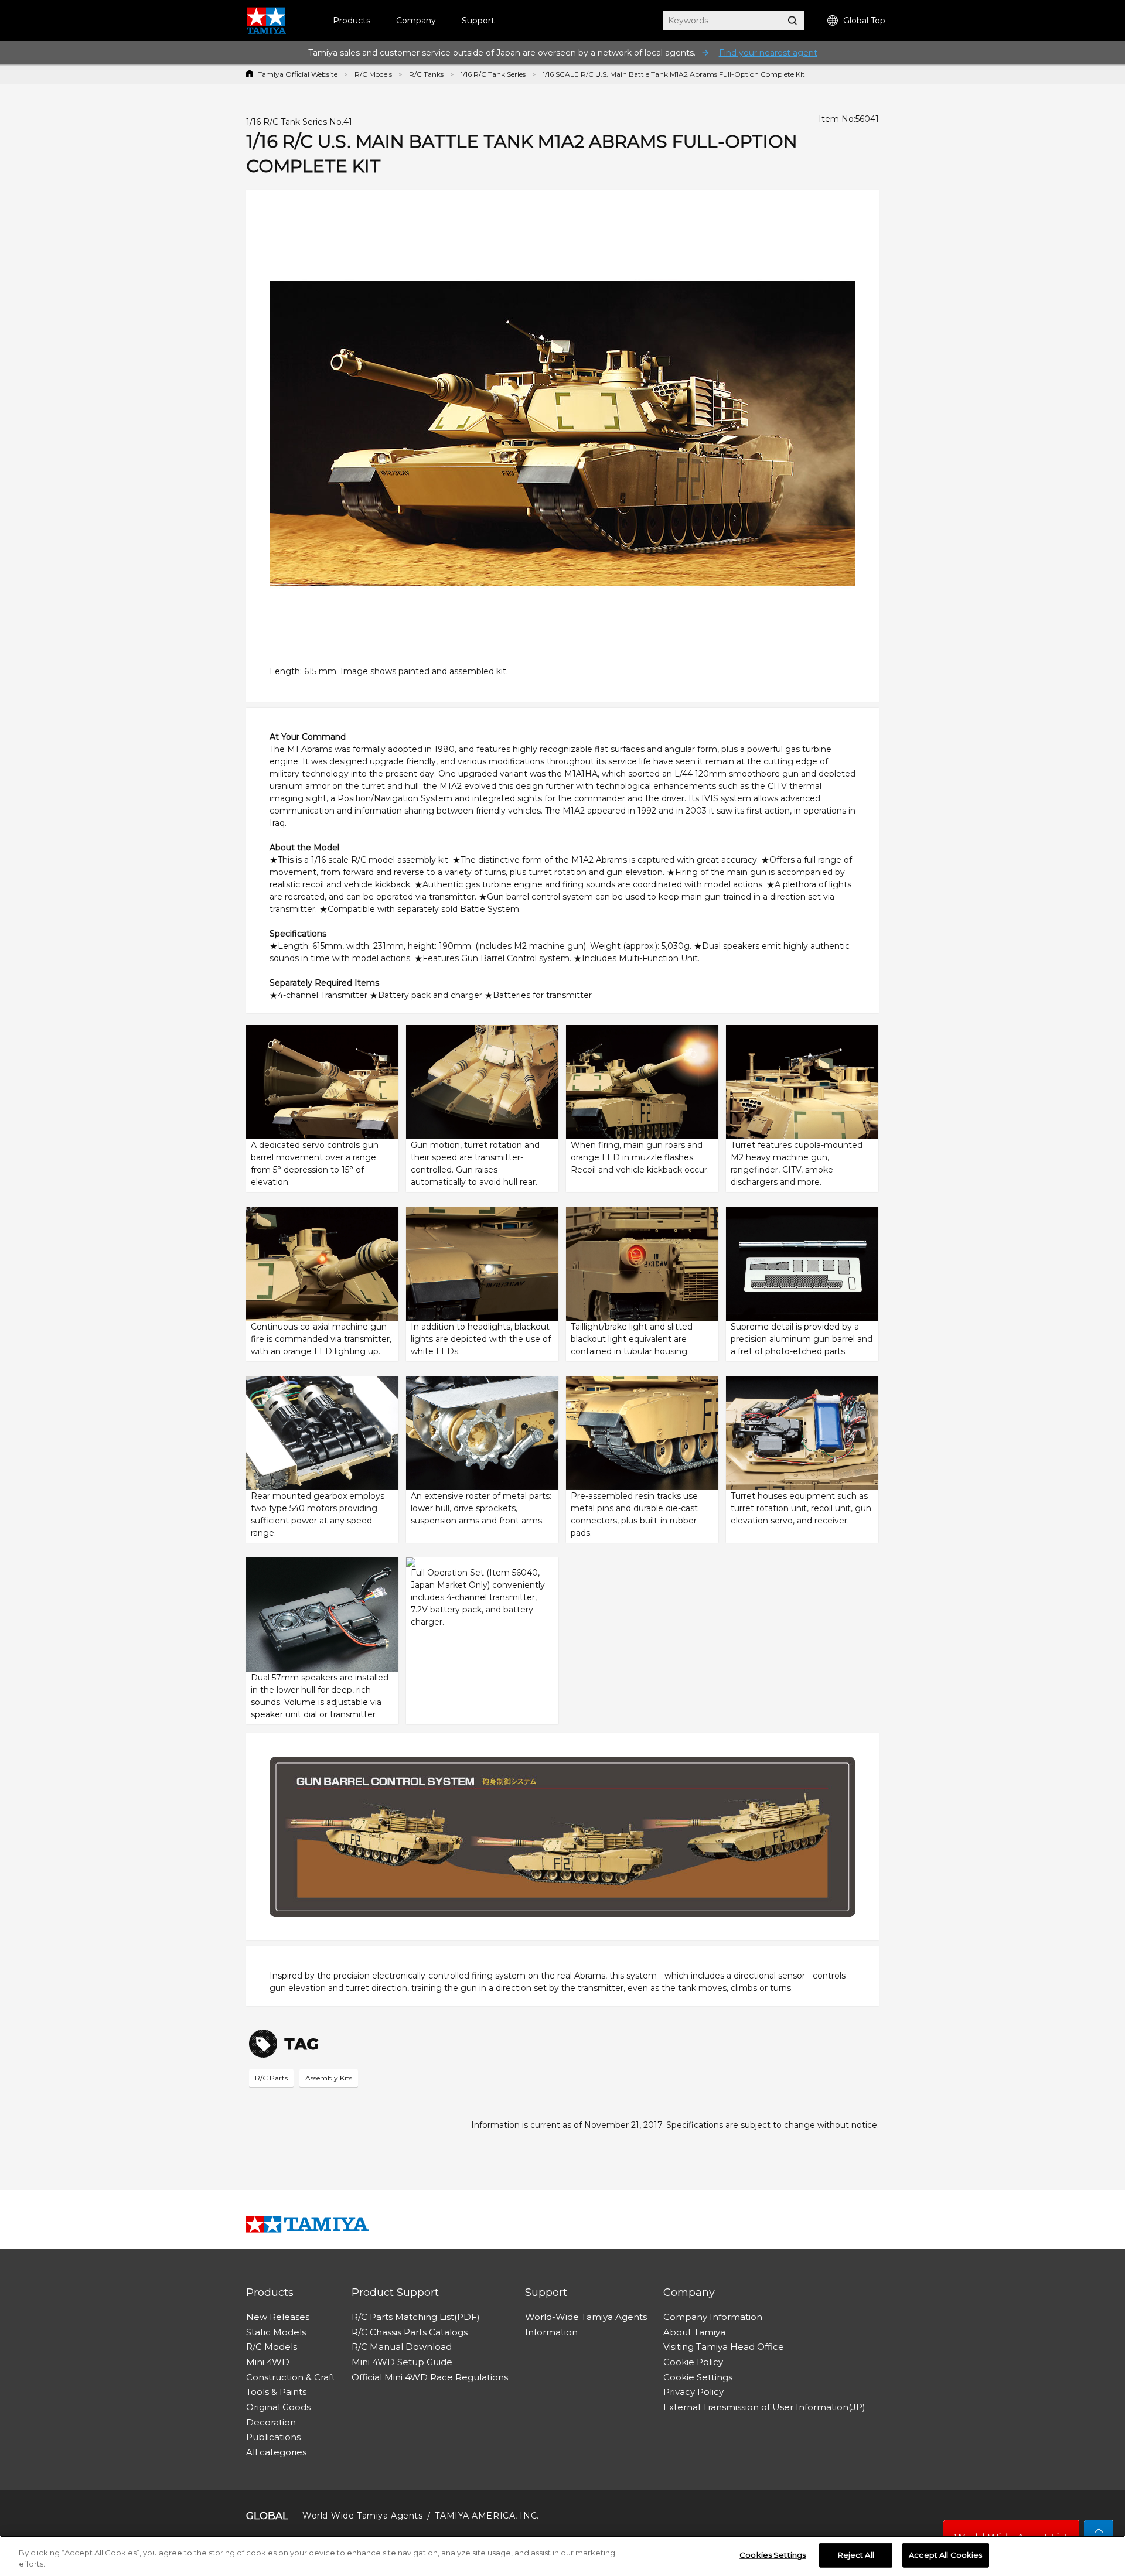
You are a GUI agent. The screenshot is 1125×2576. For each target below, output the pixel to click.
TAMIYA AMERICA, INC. (487, 2516)
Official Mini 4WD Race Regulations (430, 2377)
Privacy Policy (693, 2392)
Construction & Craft (291, 2377)
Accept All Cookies (945, 2555)
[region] (562, 2556)
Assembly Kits (329, 2078)
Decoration (271, 2422)
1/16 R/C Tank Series (493, 74)
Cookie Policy (693, 2362)
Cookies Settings (773, 2555)
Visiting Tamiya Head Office (724, 2347)
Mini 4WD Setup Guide (402, 2362)
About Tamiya (694, 2332)
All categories (276, 2452)
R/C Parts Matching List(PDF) (416, 2317)
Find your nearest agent (768, 53)
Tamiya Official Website (298, 74)
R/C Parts (271, 2078)
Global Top (864, 21)
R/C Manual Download (402, 2347)
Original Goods (278, 2407)
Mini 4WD (268, 2362)
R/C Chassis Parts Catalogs (410, 2332)
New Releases (278, 2317)
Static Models (276, 2332)
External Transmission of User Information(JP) (764, 2407)
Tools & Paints (276, 2392)
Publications (273, 2437)
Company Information (713, 2317)
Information (551, 2332)
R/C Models (373, 74)
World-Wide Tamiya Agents (586, 2317)
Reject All (856, 2555)
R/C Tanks (426, 74)
